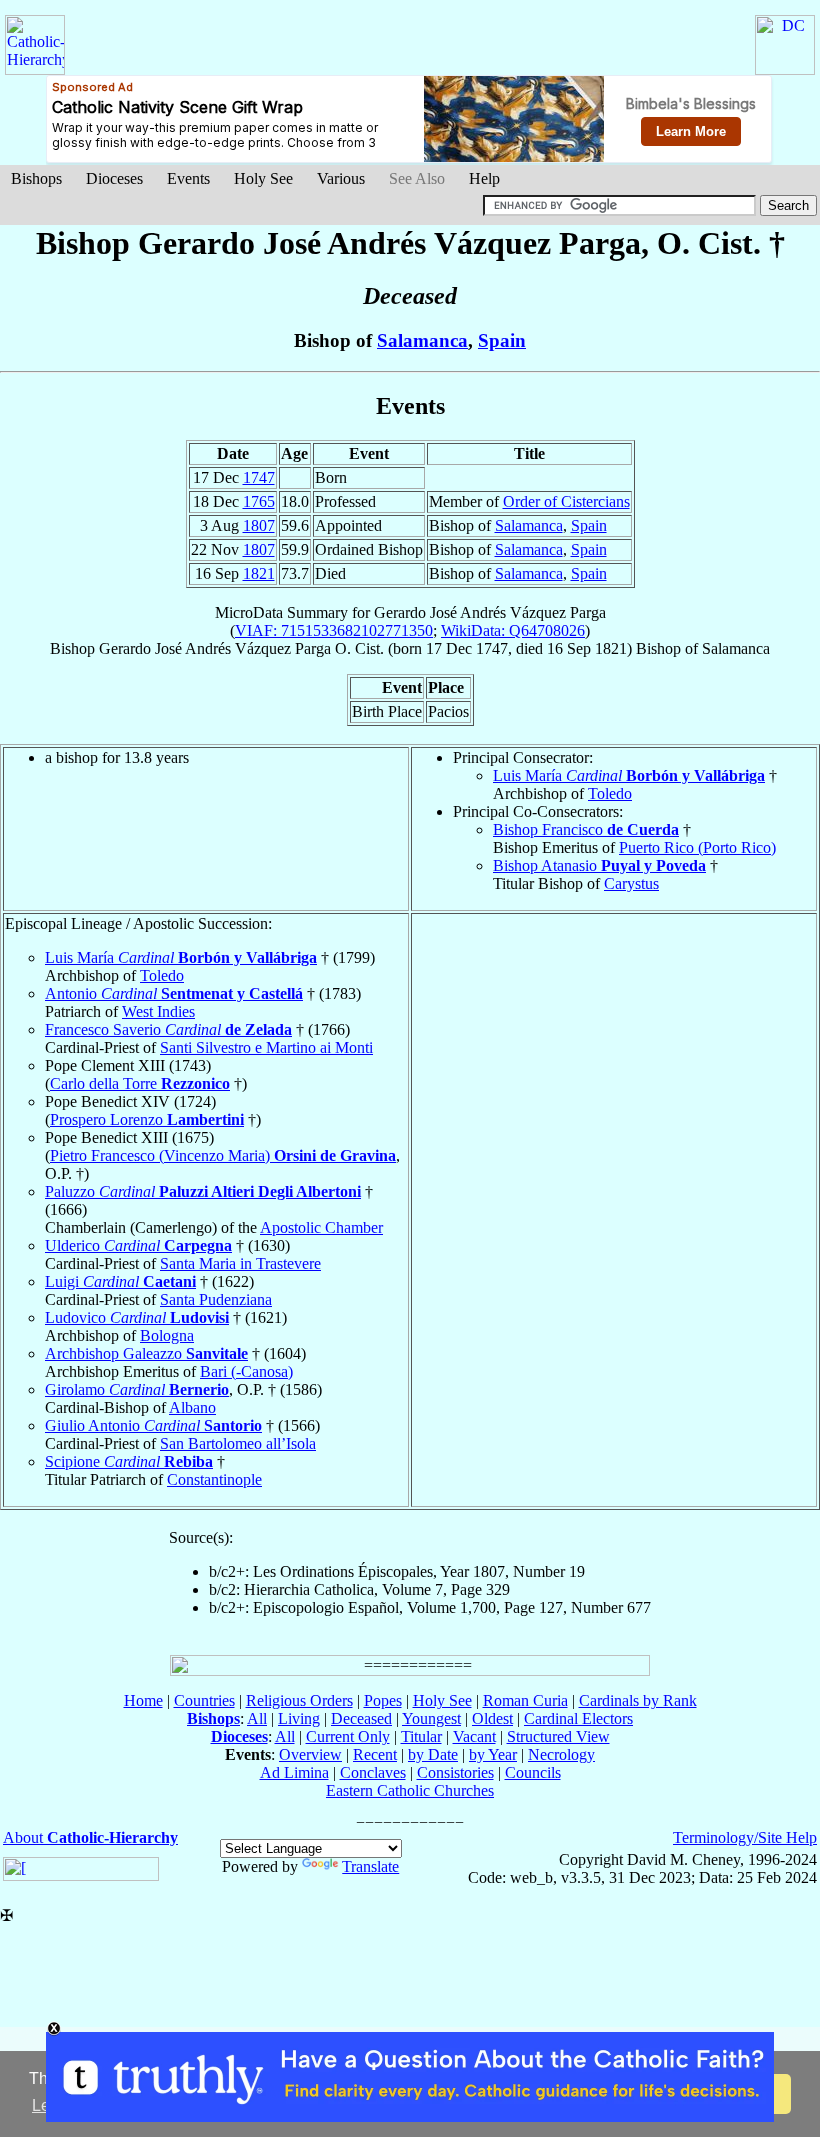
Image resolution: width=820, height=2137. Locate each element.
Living (299, 1718)
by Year (493, 1754)
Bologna (167, 1335)
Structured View (558, 1736)
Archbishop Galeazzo (146, 1353)
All (257, 1718)
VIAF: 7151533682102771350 (334, 630)
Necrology (561, 1754)
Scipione (129, 1461)
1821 (259, 573)
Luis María (629, 775)
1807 (259, 525)
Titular (421, 1736)
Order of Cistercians (566, 501)
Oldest (492, 1718)
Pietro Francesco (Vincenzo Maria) (223, 1155)
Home (143, 1700)
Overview (310, 1754)
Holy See (263, 178)
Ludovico (137, 1317)
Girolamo (137, 1389)
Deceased (361, 1718)
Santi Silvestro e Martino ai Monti (266, 1047)
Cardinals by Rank (638, 1700)
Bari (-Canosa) (246, 1371)
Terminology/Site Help (745, 1837)
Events (188, 178)
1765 (259, 501)
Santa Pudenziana (216, 1299)
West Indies (158, 1011)
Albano (192, 1407)
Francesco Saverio (168, 1029)
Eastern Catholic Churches (410, 1790)
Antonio (174, 993)
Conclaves (373, 1772)
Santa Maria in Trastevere (240, 1263)
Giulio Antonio (153, 1425)
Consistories (455, 1772)
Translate (370, 1866)
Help (484, 178)
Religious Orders (299, 1700)
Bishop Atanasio (599, 865)
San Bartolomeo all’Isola (238, 1443)
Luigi (120, 1281)
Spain (502, 340)
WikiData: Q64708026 (513, 630)
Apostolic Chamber (321, 1227)
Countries (204, 1700)
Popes (383, 1700)
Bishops (36, 178)
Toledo (610, 793)
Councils (533, 1772)
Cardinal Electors (578, 1718)
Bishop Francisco (586, 829)
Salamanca (422, 340)
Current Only (348, 1736)
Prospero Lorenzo (147, 1119)
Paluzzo (203, 1191)
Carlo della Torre (140, 1083)
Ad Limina (294, 1772)
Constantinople (214, 1479)
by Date (433, 1754)
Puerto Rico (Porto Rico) (697, 847)
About (90, 1837)
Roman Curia (525, 1700)
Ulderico (138, 1245)
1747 (259, 477)
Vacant (474, 1736)
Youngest (431, 1718)
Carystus (631, 883)
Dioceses (114, 178)
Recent (375, 1754)
